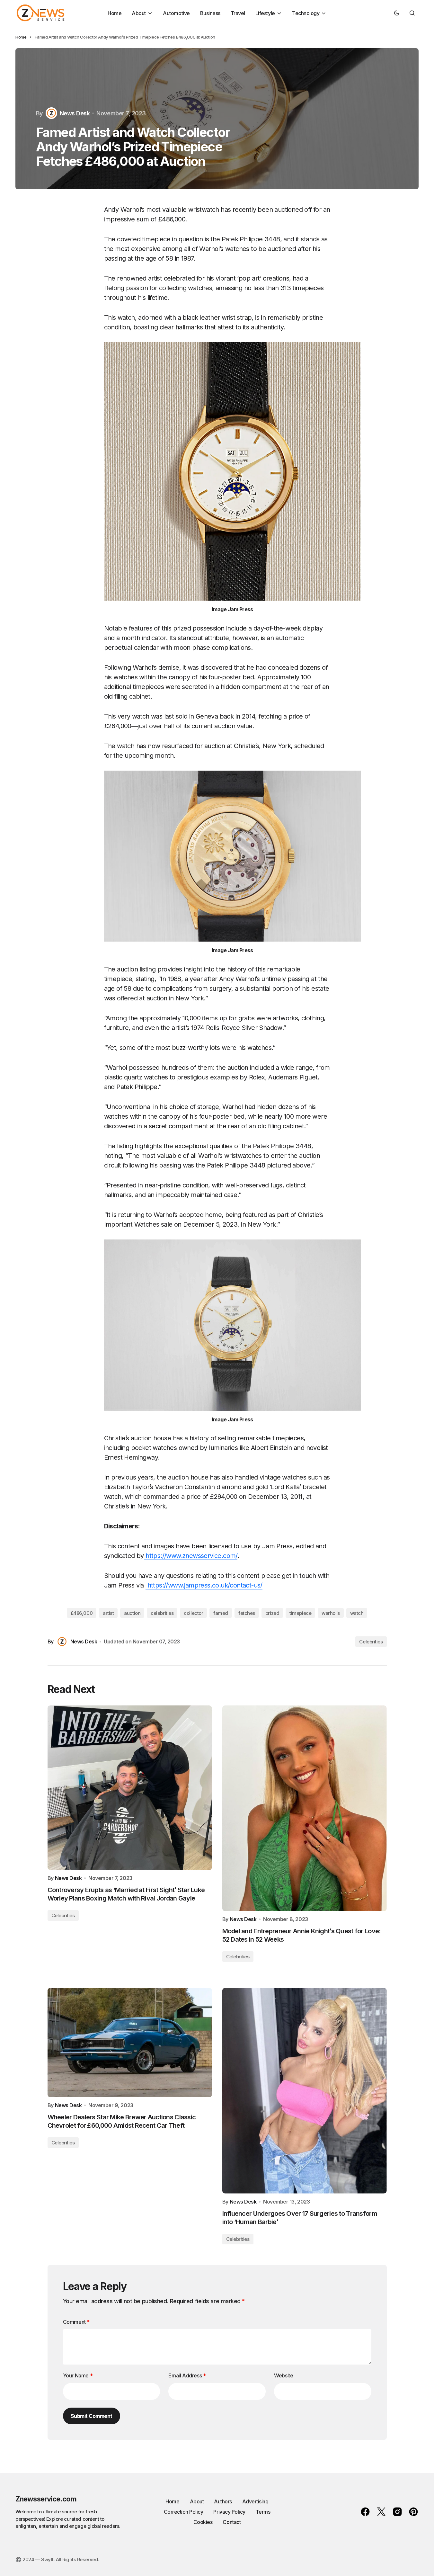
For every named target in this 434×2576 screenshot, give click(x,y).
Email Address (187, 2375)
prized (272, 1613)
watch (357, 1613)
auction (132, 1613)
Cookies (203, 2522)
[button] (397, 13)
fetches (247, 1613)
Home (21, 37)
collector (193, 1613)
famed (221, 1613)
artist (108, 1613)
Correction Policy (184, 2512)
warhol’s (331, 1613)
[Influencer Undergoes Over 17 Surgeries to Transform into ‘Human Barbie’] (305, 2091)
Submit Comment (92, 2416)
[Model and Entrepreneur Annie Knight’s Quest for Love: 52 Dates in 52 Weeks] (305, 1808)
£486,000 (82, 1613)
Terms (263, 2512)
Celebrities (371, 1642)
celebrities (162, 1613)
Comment (76, 2322)
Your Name (78, 2375)
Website (283, 2375)
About (197, 2501)
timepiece (300, 1613)
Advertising (255, 2501)
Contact (232, 2522)
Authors (223, 2501)
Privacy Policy (229, 2512)
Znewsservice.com (46, 2499)
